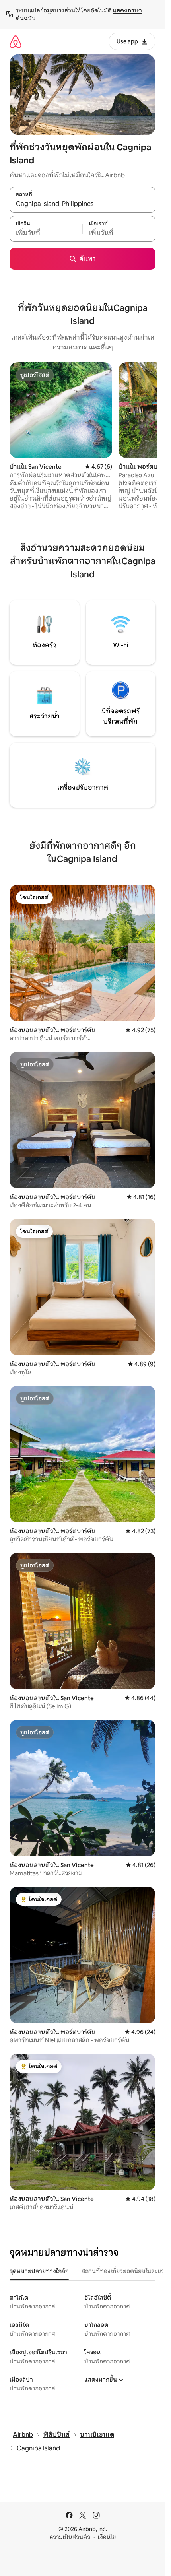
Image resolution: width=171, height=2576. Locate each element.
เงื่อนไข (107, 2537)
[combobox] (83, 204)
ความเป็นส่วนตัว (70, 2537)
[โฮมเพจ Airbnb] (16, 42)
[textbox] (46, 233)
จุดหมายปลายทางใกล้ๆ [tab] (39, 2271)
